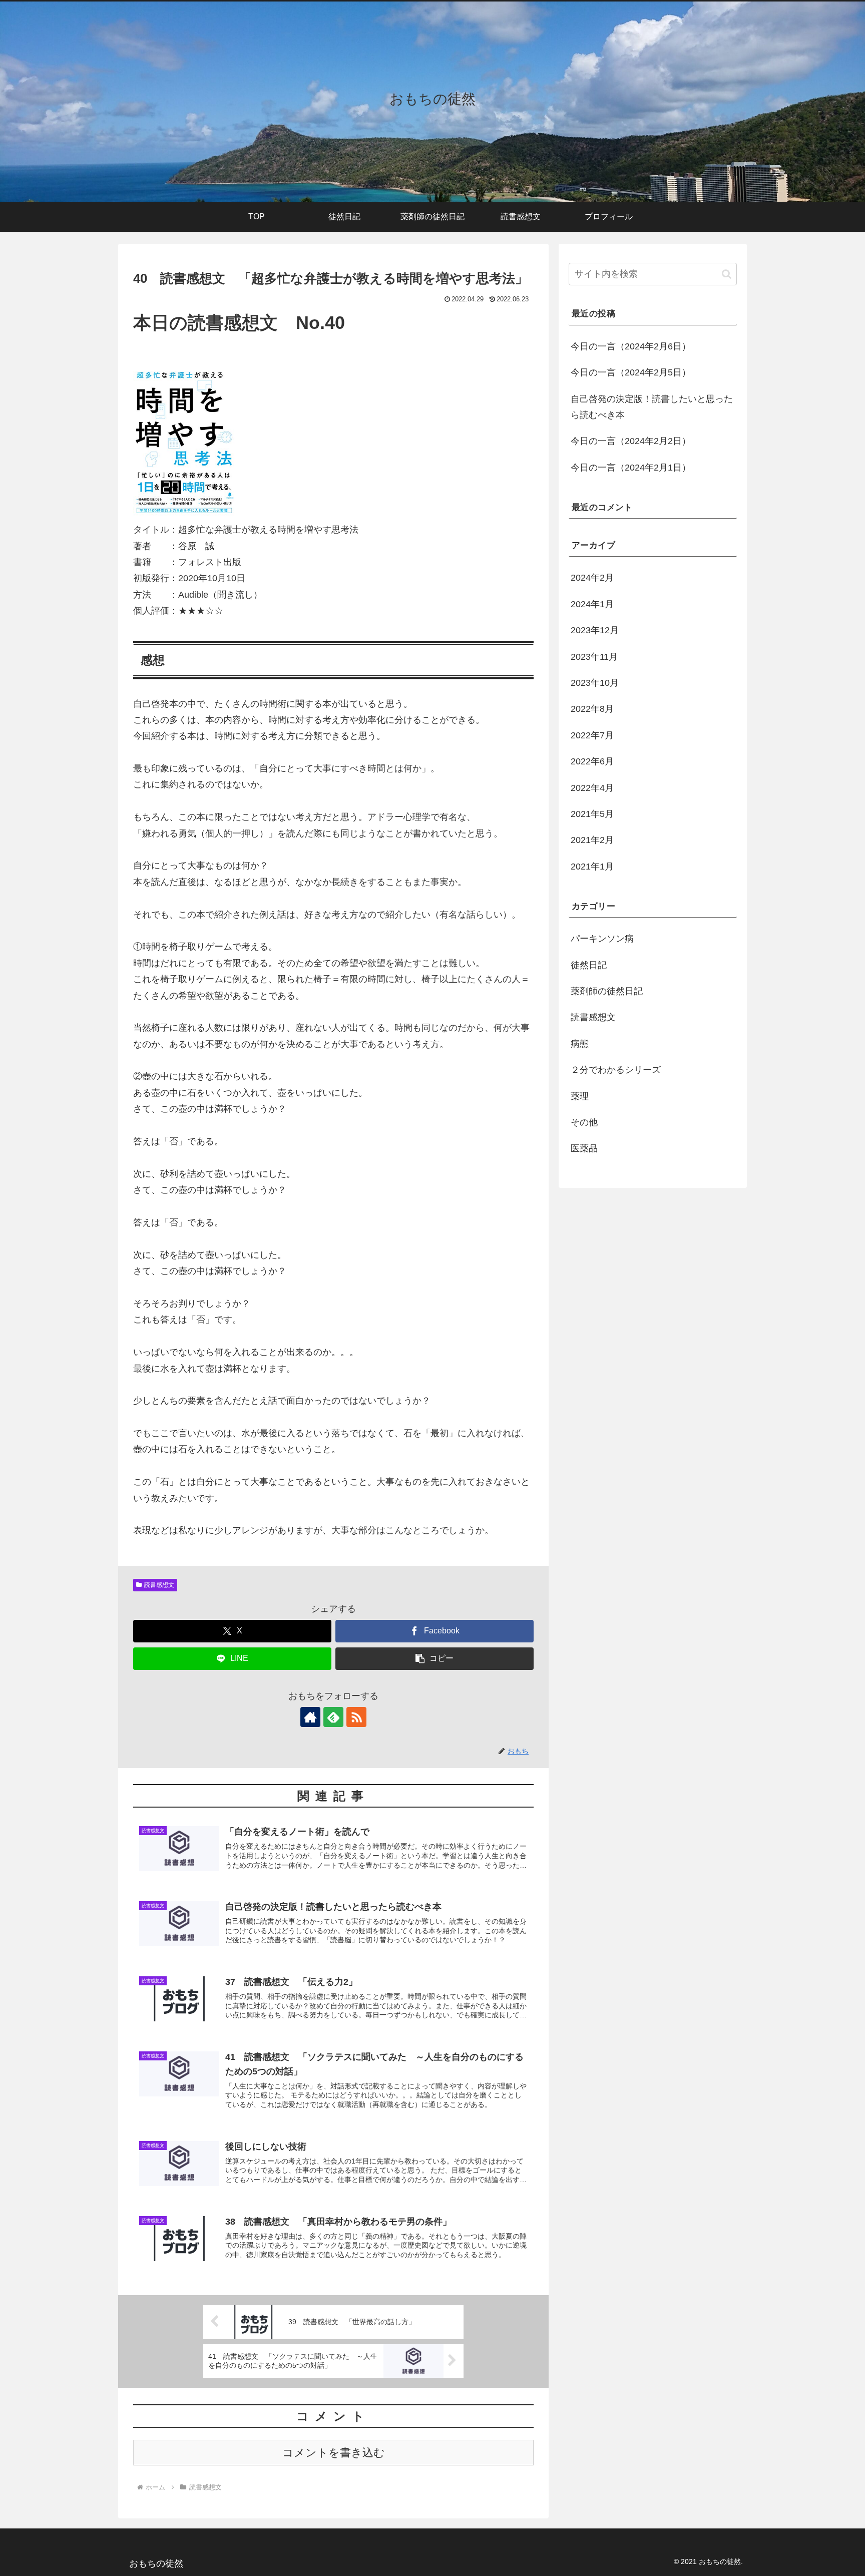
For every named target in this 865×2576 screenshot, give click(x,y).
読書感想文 (159, 1585)
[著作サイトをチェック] (310, 1717)
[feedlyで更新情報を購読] (333, 1717)
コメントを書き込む (334, 2453)
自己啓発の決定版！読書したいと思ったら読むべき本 (652, 407)
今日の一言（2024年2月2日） (631, 441)
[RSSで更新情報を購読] (356, 1717)
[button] (435, 1659)
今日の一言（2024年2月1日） (631, 468)
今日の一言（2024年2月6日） (631, 346)
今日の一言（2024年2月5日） (631, 372)
